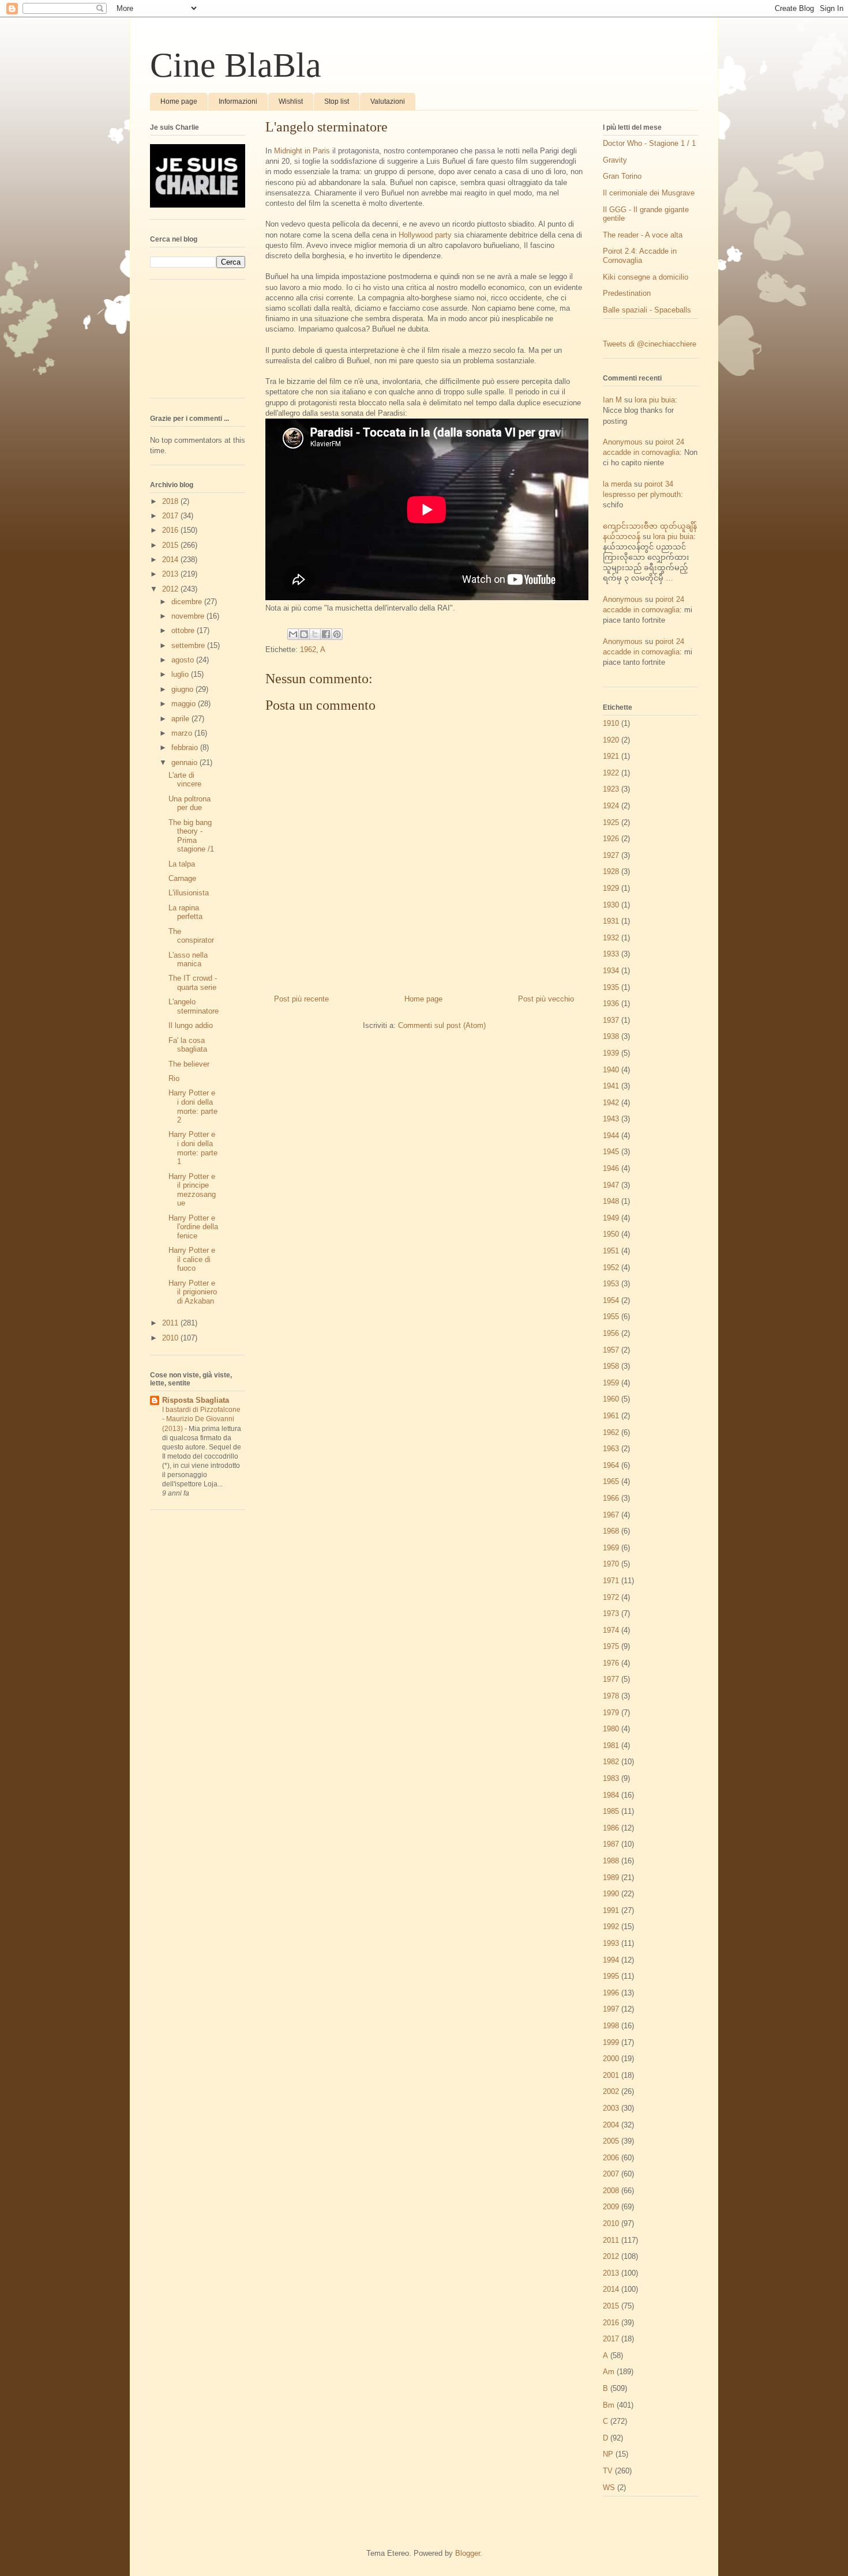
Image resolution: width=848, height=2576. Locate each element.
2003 (611, 2108)
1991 (611, 1910)
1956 (611, 1333)
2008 (611, 2191)
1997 (611, 2009)
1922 (611, 773)
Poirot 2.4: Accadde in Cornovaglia (640, 256)
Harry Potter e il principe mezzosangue (192, 1190)
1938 (611, 1036)
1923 (611, 789)
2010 (171, 1338)
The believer (189, 1064)
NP (608, 2454)
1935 (611, 987)
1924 (611, 806)
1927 (611, 855)
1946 (611, 1168)
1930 (611, 905)
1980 (611, 1729)
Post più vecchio (546, 999)
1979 (611, 1713)
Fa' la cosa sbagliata (188, 1045)
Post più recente (301, 999)
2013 (171, 574)
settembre (189, 645)
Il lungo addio (191, 1025)
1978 (611, 1696)
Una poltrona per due (190, 803)
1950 (611, 1234)
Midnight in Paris (302, 151)
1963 (611, 1449)
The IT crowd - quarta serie (193, 983)
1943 (611, 1119)
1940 (611, 1070)
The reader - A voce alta (643, 235)
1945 (611, 1152)
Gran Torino (622, 176)
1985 (611, 1811)
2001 (611, 2075)
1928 (611, 871)
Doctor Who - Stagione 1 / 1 (649, 143)
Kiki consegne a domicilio (646, 277)
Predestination (627, 293)
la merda (617, 484)
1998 (611, 2026)
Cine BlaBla (236, 65)
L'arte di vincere (185, 780)
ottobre (184, 630)
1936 (611, 1003)
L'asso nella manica (188, 960)
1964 (611, 1465)
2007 (611, 2174)
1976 (611, 1663)
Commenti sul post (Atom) (442, 1025)
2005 (611, 2141)
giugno (183, 689)
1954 (611, 1300)
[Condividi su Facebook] (326, 634)
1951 (611, 1251)
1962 (308, 649)
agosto (184, 660)
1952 (611, 1268)
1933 (611, 954)
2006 (611, 2158)
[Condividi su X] (315, 634)
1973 (611, 1613)
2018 (171, 501)
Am (609, 2372)
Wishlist (291, 101)
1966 (611, 1498)
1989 (611, 1878)
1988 (611, 1861)
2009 (611, 2207)
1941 (611, 1086)
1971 (611, 1581)
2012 (171, 589)
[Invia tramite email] (293, 634)
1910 (611, 723)
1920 (611, 740)
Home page (179, 101)
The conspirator (191, 936)
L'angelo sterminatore (194, 1006)
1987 (611, 1844)
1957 (611, 1350)
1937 (611, 1020)
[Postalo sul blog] (304, 634)
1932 (611, 938)
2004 (611, 2125)
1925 (611, 822)
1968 (611, 1531)
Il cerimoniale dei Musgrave (649, 193)
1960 (611, 1399)
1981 (611, 1745)
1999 (611, 2042)
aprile (181, 719)
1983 (611, 1778)
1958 (611, 1366)
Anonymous (623, 442)
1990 (611, 1894)
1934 (611, 971)
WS (609, 2488)
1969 (611, 1548)
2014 (171, 560)
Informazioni (238, 101)
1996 (611, 1993)
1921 (611, 756)
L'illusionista (189, 893)
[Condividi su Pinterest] (337, 634)
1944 (611, 1136)
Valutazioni (388, 101)
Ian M (612, 400)
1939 (611, 1053)
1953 (611, 1284)
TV (608, 2471)
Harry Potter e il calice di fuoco (192, 1259)
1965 (611, 1481)
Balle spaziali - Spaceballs (647, 310)
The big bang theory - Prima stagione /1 (191, 836)
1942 (611, 1103)
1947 (611, 1185)
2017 (171, 516)
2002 (611, 2091)
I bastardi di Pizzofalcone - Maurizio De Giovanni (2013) (201, 1419)
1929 (611, 888)
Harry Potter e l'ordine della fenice (193, 1227)
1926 (611, 839)
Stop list (337, 101)
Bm (609, 2405)
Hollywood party (425, 235)
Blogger (468, 2553)
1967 (611, 1515)
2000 (611, 2059)
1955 (611, 1317)
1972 (611, 1597)
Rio (174, 1078)
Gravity (615, 160)
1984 (611, 1795)
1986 (611, 1828)
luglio (181, 674)
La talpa (182, 864)
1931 (611, 921)
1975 (611, 1646)
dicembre (188, 602)
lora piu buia (655, 400)
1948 (611, 1201)
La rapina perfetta (185, 912)
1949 (611, 1218)
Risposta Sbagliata (196, 1400)
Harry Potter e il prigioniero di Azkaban (193, 1292)
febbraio (186, 747)
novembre (189, 616)
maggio (185, 704)
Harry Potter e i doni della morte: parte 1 (193, 1148)
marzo (183, 733)
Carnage (182, 878)
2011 (171, 1323)
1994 (611, 1960)
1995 (611, 1976)
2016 (171, 530)
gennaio (185, 762)
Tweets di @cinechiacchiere (650, 344)
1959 (611, 1383)
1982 (611, 1762)
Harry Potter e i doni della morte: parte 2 (193, 1106)
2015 (171, 545)
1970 (611, 1564)
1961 (611, 1416)
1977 (611, 1679)
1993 (611, 1943)
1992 (611, 1927)
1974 (611, 1630)
